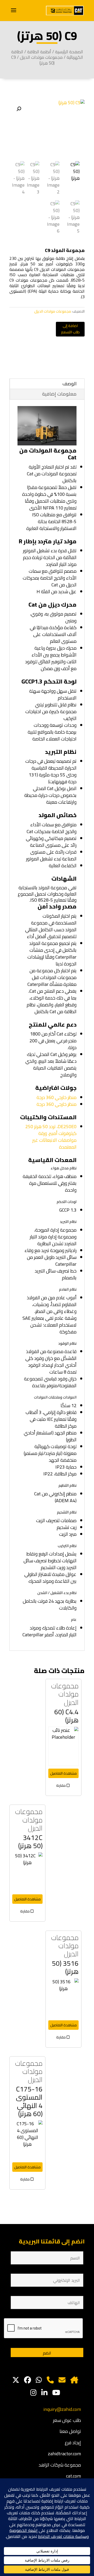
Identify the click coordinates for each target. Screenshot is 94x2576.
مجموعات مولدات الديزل (41, 57)
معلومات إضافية (59, 394)
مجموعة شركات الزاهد (60, 2465)
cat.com (74, 2476)
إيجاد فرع (73, 2443)
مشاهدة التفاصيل (63, 1773)
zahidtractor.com (64, 2454)
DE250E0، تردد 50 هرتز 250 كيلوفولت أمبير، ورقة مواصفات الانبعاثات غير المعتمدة (51, 1137)
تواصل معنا (70, 2431)
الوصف (69, 384)
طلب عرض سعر (67, 2420)
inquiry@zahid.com (62, 2409)
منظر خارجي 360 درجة (57, 1097)
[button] (19, 109)
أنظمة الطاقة (39, 52)
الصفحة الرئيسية (69, 52)
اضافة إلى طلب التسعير (70, 329)
